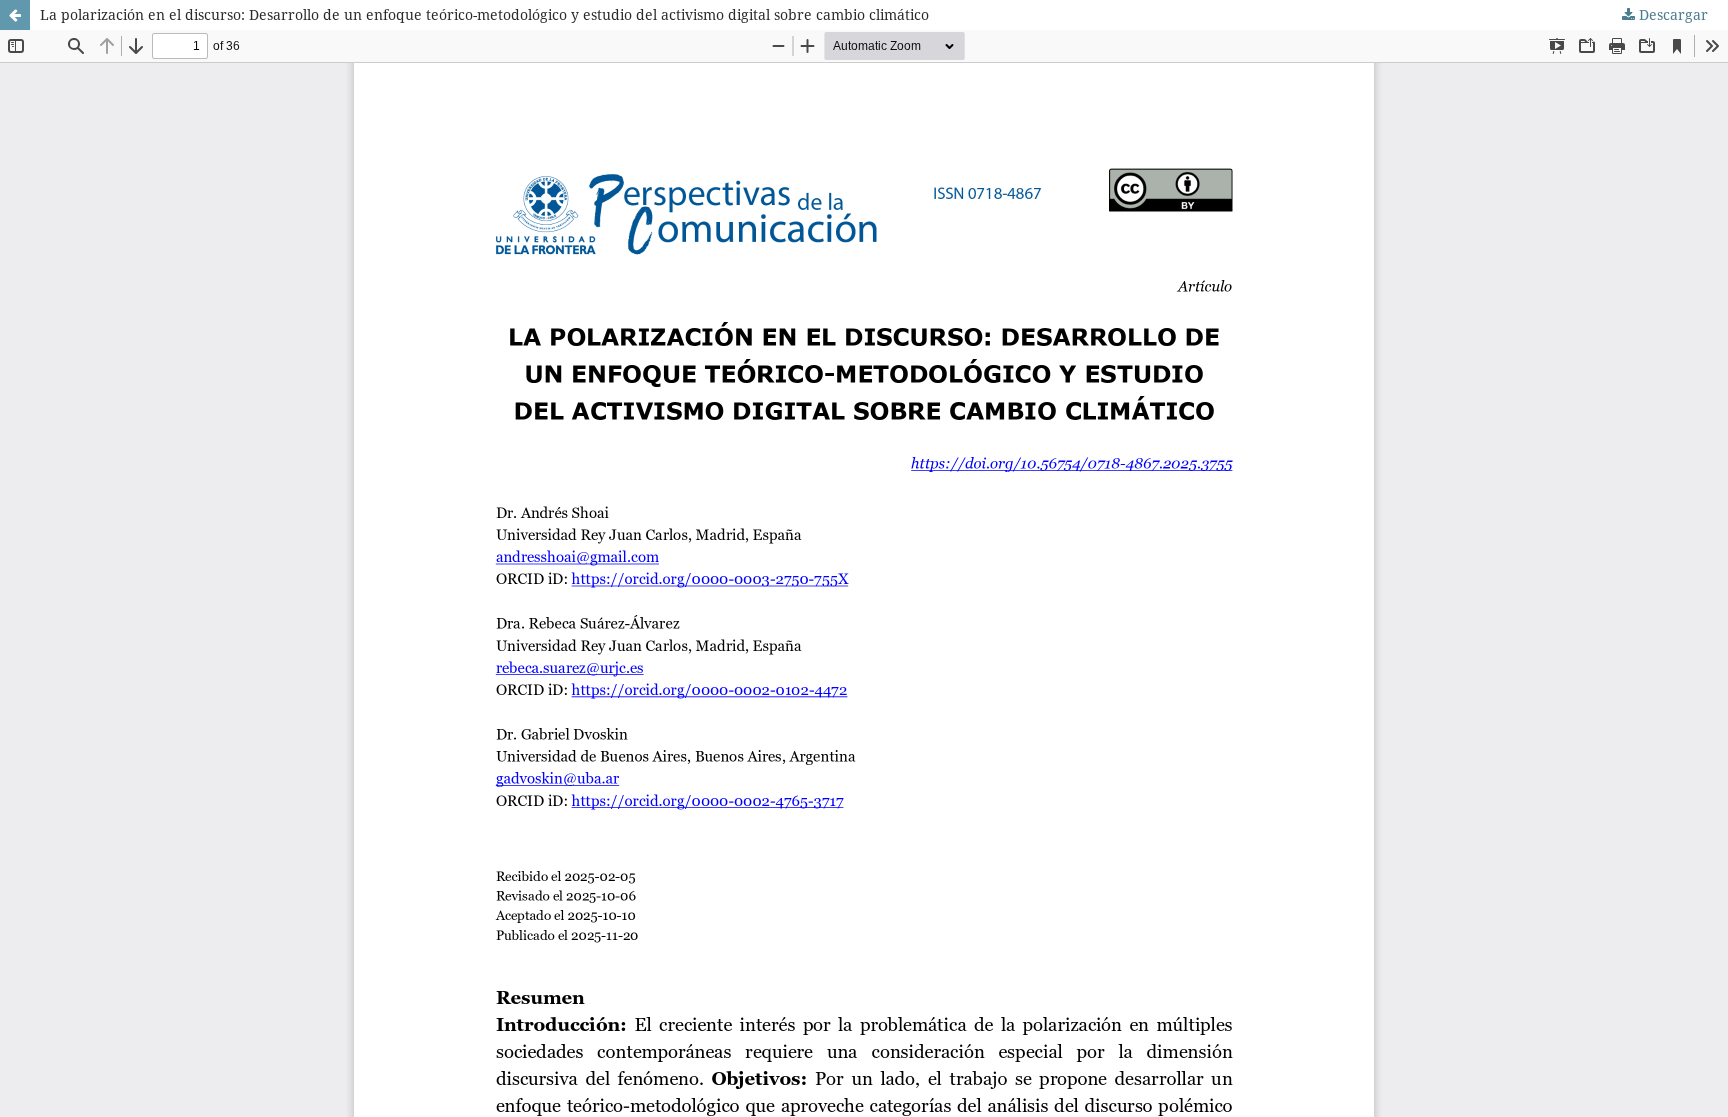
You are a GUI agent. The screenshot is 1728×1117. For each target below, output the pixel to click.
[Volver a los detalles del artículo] (15, 15)
